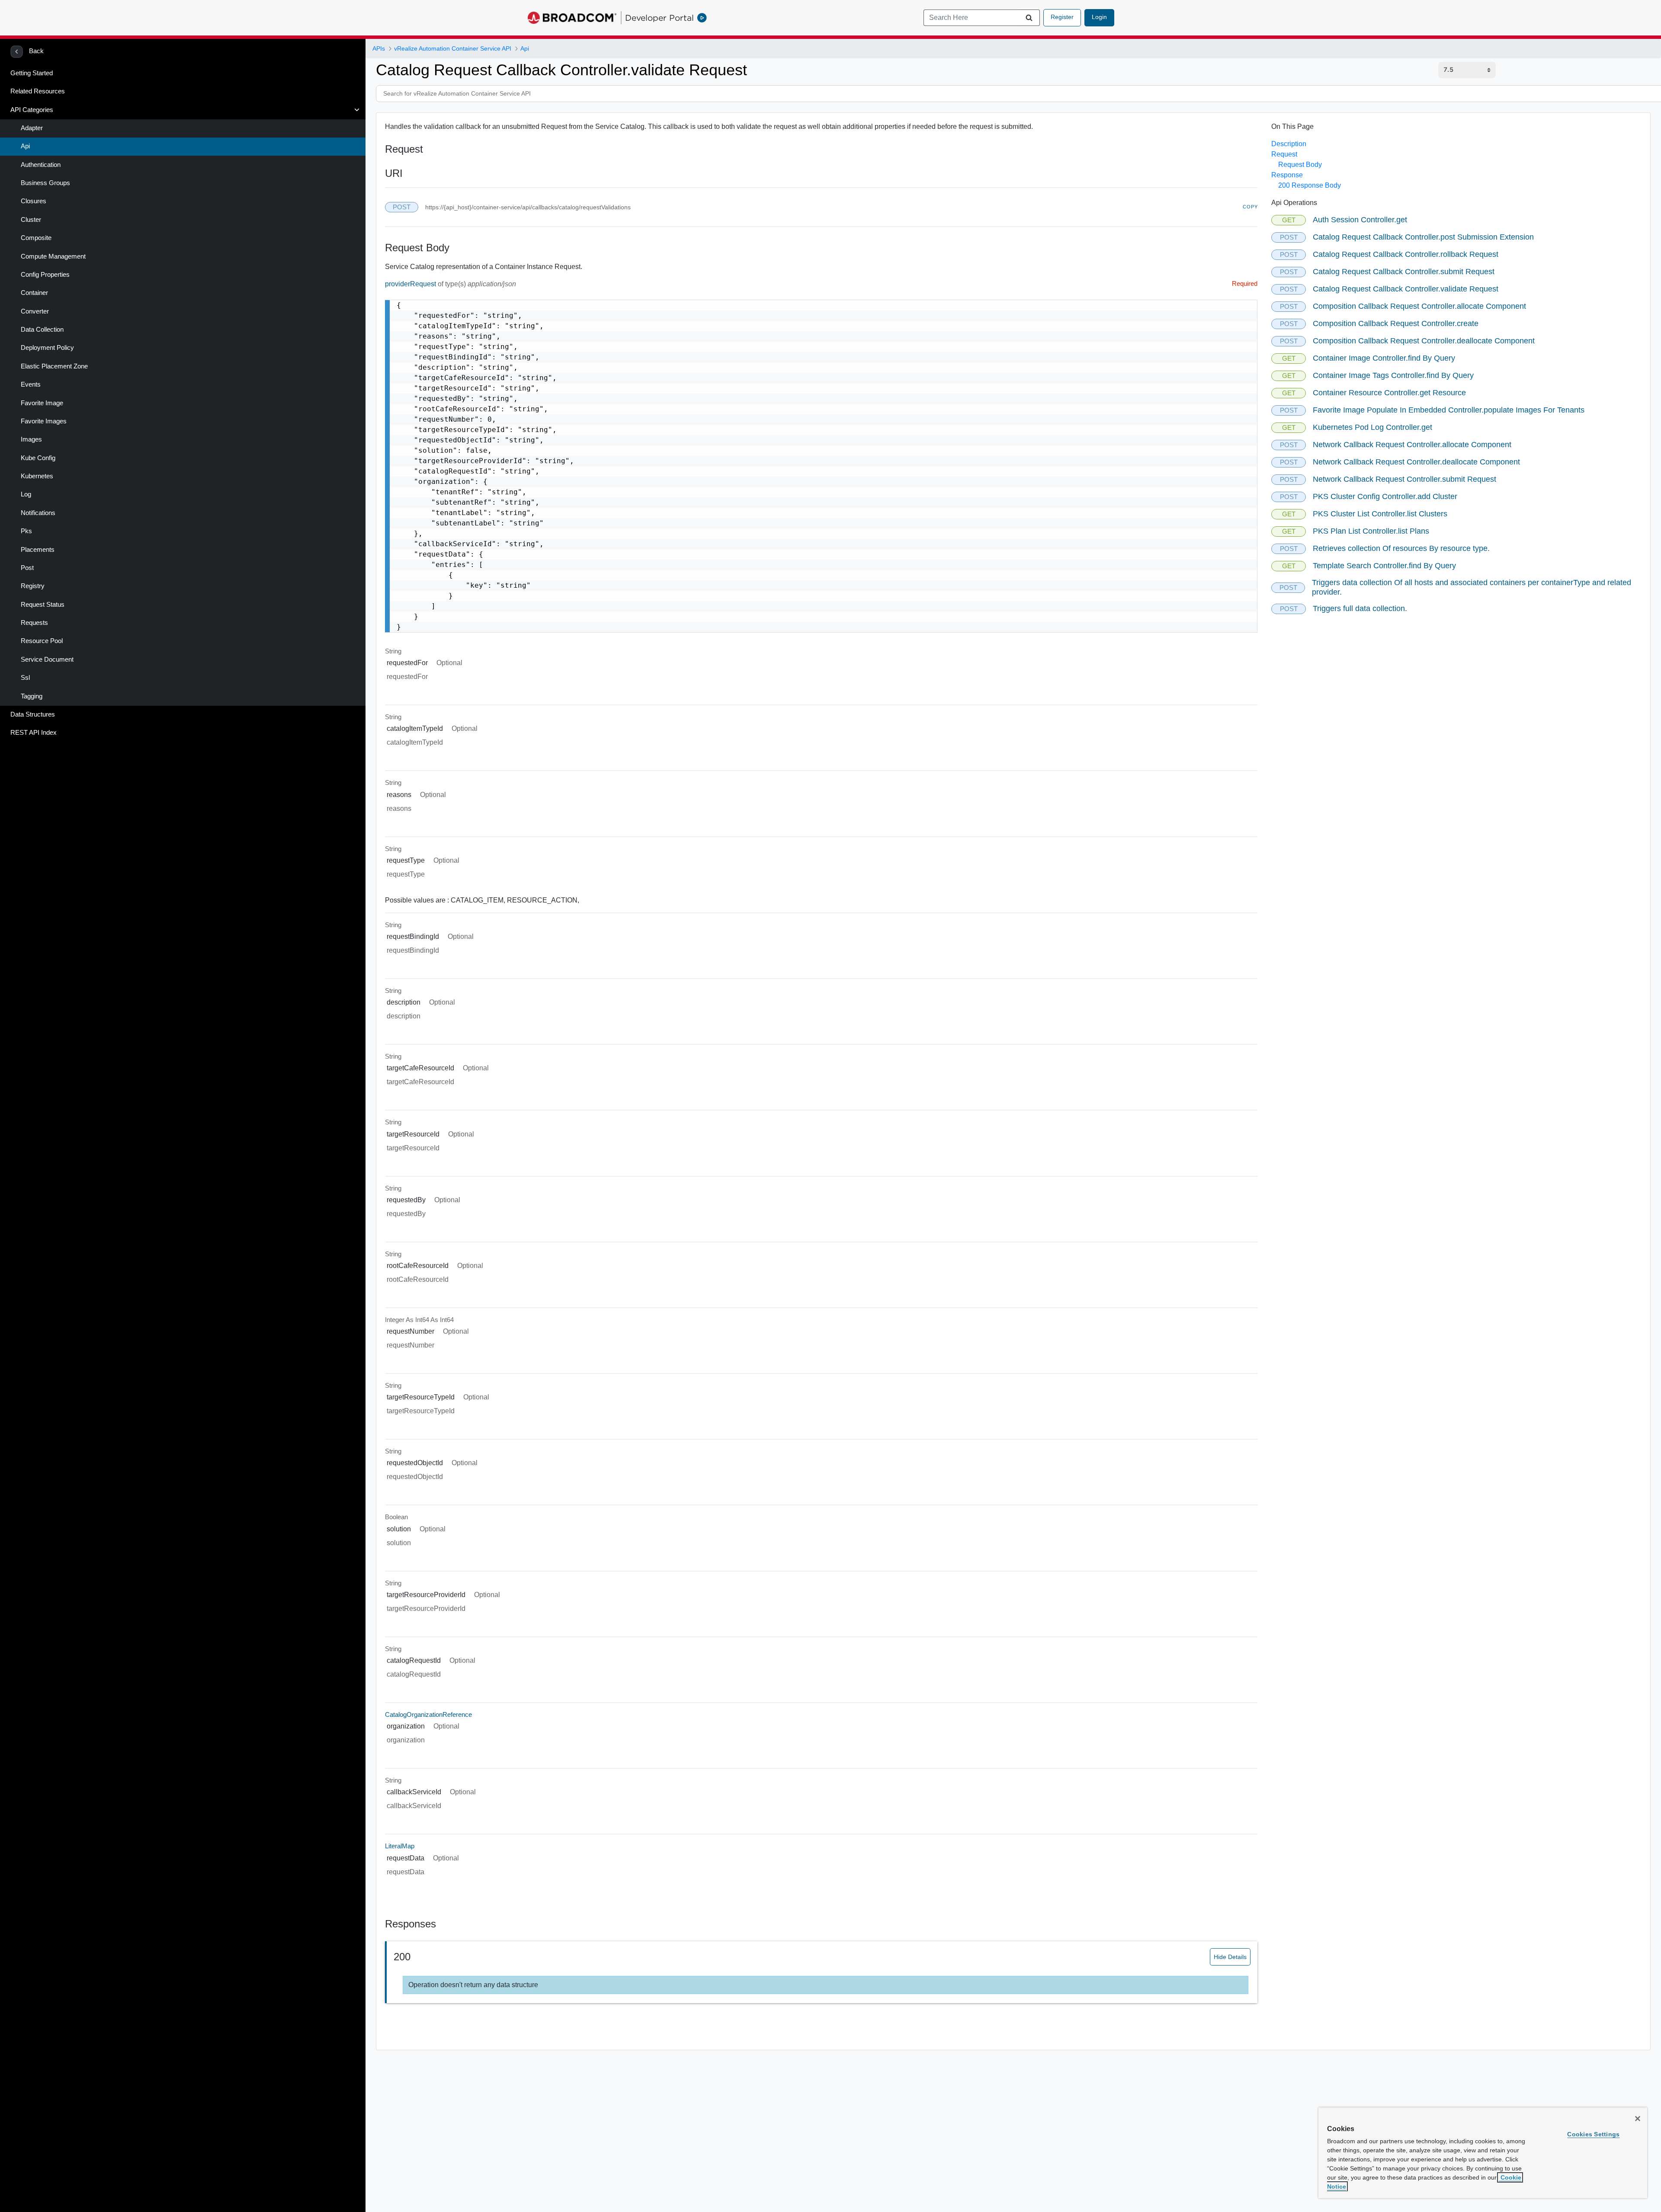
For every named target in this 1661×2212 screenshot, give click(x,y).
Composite (36, 238)
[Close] (1638, 2119)
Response (1287, 175)
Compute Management (53, 256)
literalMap (400, 1846)
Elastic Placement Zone (54, 366)
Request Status (43, 605)
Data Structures (33, 714)
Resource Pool (42, 641)
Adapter (32, 128)
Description (1289, 144)
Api (25, 146)
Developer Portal (659, 18)
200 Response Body (1310, 185)
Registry (33, 586)
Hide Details (1230, 1957)
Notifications (38, 513)
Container (34, 293)
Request (1284, 154)
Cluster (31, 220)
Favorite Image (42, 403)
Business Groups (45, 183)
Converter (35, 311)
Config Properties (45, 275)
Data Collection (42, 330)
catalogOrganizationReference (428, 1715)
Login (1099, 17)
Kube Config (38, 458)
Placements (38, 550)
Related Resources (38, 91)
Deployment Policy (47, 348)
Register (1062, 17)
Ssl (25, 678)
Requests (34, 623)
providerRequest (411, 284)
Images (31, 439)
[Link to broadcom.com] (572, 18)
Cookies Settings (1593, 2134)
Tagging (32, 696)
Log (26, 494)
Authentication (41, 165)
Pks (26, 531)
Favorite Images (44, 421)
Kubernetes (37, 476)
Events (31, 384)
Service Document (47, 659)
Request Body (1300, 165)
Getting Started (32, 73)
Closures (34, 201)
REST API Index (34, 733)
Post (27, 568)
